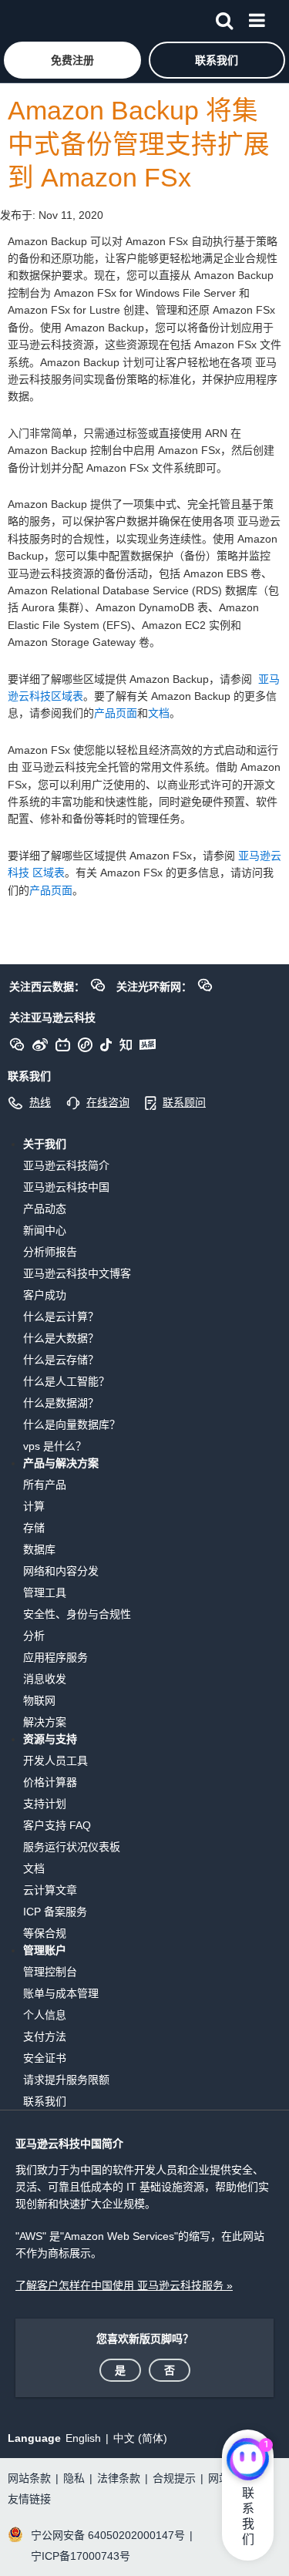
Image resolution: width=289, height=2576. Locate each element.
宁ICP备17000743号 (81, 2556)
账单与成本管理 (61, 1993)
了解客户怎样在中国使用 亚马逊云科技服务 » (124, 2285)
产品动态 (45, 1209)
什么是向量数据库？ (72, 1424)
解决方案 (45, 1722)
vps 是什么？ (55, 1446)
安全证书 (45, 2058)
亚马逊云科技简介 (66, 1165)
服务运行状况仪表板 (72, 1847)
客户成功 (45, 1295)
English (83, 2438)
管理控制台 (50, 1972)
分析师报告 (50, 1252)
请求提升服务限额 (66, 2080)
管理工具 (45, 1592)
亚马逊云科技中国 (66, 1187)
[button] (72, 60)
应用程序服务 (55, 1657)
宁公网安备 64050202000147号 (108, 2535)
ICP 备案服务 (55, 1912)
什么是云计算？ (61, 1317)
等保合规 (45, 1933)
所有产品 (45, 1485)
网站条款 (29, 2478)
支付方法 (45, 2036)
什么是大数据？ (61, 1338)
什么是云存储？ (61, 1360)
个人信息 (45, 2015)
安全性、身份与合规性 (77, 1614)
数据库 (39, 1549)
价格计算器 (50, 1782)
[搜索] (224, 18)
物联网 (39, 1700)
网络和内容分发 (61, 1571)
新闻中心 (45, 1230)
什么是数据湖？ (61, 1403)
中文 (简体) (140, 2438)
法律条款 (119, 2478)
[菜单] (257, 18)
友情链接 (29, 2499)
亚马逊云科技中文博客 (77, 1273)
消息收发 (45, 1679)
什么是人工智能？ (66, 1381)
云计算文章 (50, 1890)
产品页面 (116, 713)
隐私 (74, 2478)
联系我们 (45, 2101)
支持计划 (45, 1804)
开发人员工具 (55, 1760)
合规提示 (174, 2478)
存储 (34, 1528)
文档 (159, 713)
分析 (34, 1636)
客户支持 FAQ (57, 1825)
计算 (34, 1506)
